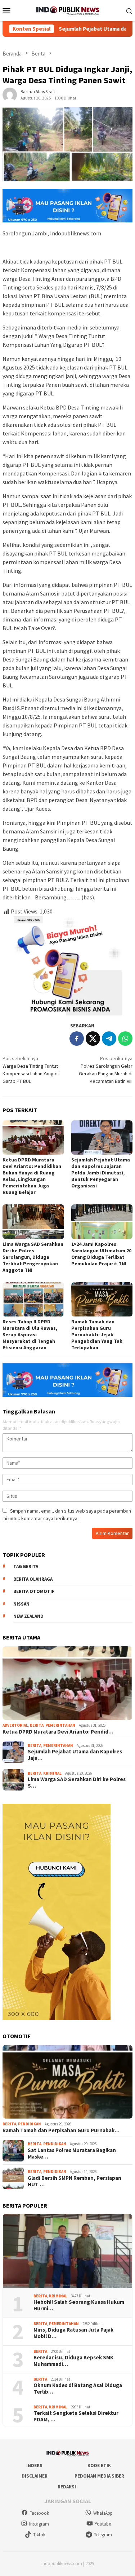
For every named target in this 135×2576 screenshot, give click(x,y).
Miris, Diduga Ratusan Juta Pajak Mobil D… (73, 2333)
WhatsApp (103, 2513)
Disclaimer (35, 2476)
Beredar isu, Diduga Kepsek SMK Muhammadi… (73, 2361)
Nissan (21, 1604)
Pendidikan (30, 2124)
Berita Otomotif (34, 1591)
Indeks (34, 2466)
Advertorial (15, 1725)
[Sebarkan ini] (77, 1039)
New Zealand (28, 1616)
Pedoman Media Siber (99, 2476)
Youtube (103, 2524)
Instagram (39, 2524)
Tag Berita (26, 1566)
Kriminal (52, 1773)
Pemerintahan (60, 1725)
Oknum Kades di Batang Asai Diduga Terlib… (78, 2389)
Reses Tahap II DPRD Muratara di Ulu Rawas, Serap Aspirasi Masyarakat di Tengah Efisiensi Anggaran (30, 1335)
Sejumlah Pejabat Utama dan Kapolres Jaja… (75, 1755)
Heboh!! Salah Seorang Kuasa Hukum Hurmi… (79, 2305)
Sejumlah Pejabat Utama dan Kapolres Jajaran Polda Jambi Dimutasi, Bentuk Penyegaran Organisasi (101, 1173)
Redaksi (67, 2487)
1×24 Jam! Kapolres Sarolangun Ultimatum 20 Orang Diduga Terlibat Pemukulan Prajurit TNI (101, 1254)
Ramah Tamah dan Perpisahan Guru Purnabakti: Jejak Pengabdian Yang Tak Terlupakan (97, 1335)
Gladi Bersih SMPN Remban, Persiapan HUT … (75, 2181)
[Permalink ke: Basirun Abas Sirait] (10, 94)
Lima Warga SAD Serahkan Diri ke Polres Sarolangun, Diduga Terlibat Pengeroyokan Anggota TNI (33, 1257)
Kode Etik (99, 2466)
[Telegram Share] (109, 1039)
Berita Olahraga (33, 1579)
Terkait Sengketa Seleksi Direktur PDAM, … (76, 2416)
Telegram (103, 2535)
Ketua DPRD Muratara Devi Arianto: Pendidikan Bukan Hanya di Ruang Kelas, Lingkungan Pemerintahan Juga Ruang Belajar (32, 1176)
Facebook (39, 2513)
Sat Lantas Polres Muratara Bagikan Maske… (72, 2154)
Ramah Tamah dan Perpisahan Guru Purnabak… (61, 2130)
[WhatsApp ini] (125, 1039)
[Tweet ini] (93, 1039)
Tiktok (39, 2535)
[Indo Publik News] (67, 10)
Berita (37, 1725)
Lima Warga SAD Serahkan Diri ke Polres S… (77, 1783)
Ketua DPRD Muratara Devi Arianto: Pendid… (58, 1732)
